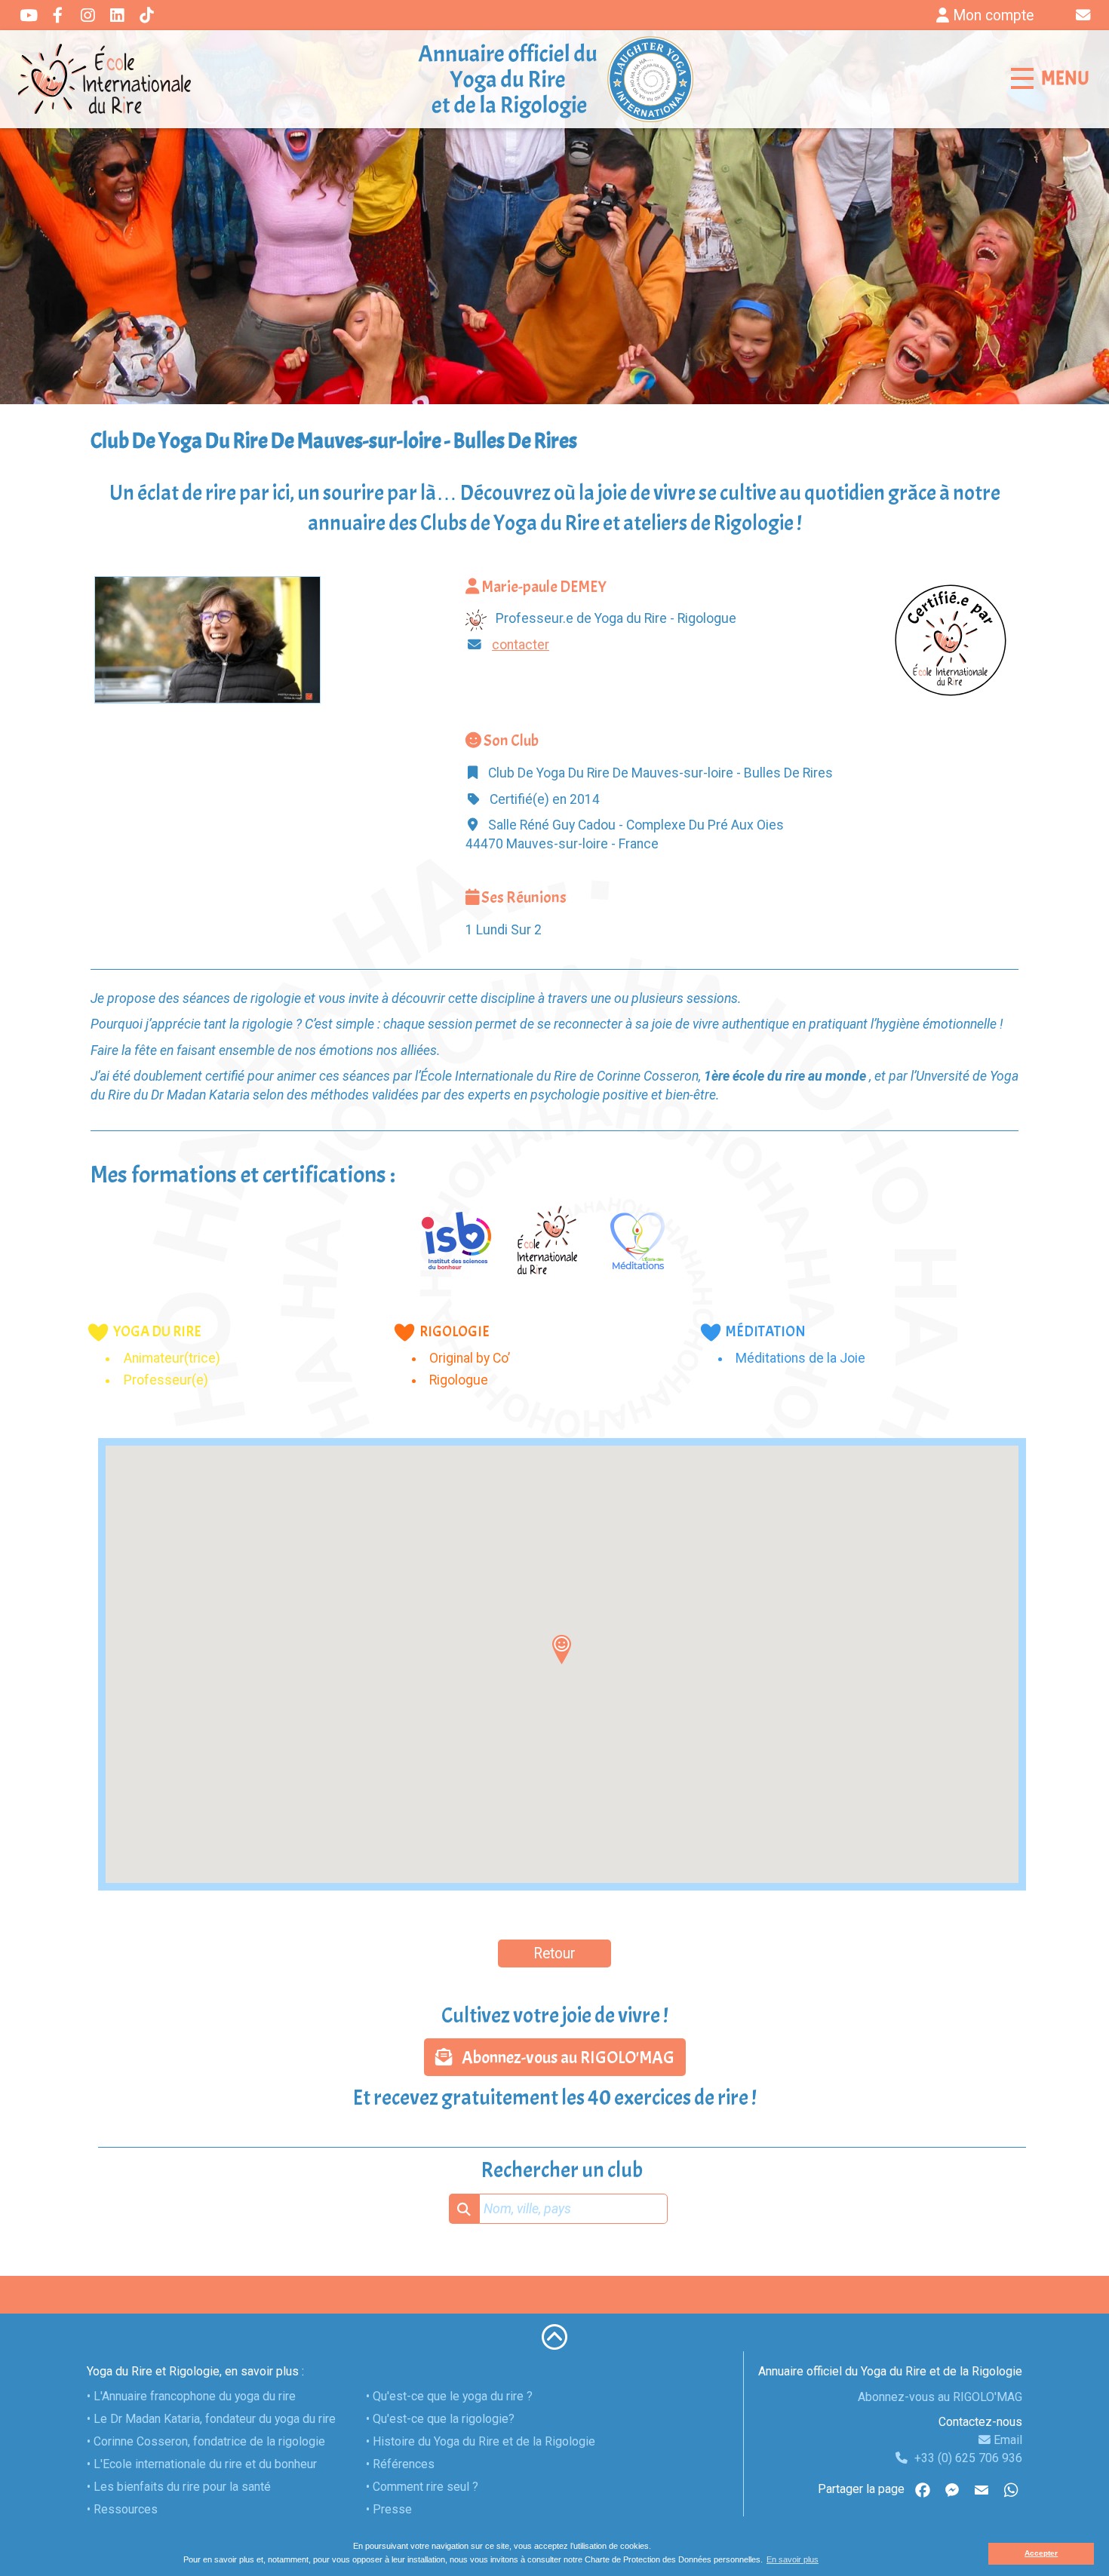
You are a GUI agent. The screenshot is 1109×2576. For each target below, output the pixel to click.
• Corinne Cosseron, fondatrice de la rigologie (206, 2441)
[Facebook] (58, 17)
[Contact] (1085, 15)
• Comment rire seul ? (422, 2487)
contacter (521, 645)
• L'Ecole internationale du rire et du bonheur (202, 2464)
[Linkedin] (117, 17)
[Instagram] (87, 17)
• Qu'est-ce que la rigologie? (440, 2419)
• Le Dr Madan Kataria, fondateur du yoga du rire (211, 2419)
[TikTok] (146, 17)
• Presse (389, 2509)
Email (1006, 2440)
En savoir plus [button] (793, 2559)
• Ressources (122, 2509)
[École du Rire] (106, 79)
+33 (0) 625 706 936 (967, 2458)
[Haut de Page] (554, 2336)
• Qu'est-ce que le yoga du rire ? (449, 2396)
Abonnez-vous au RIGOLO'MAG (564, 2058)
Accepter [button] (1041, 2553)
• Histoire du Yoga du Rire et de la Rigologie (481, 2441)
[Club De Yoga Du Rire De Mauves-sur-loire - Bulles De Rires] (207, 639)
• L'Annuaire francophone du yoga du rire (191, 2396)
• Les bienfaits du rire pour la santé (179, 2487)
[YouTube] (28, 17)
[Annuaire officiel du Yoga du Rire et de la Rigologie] (554, 79)
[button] (562, 1649)
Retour (554, 1953)
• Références (400, 2464)
